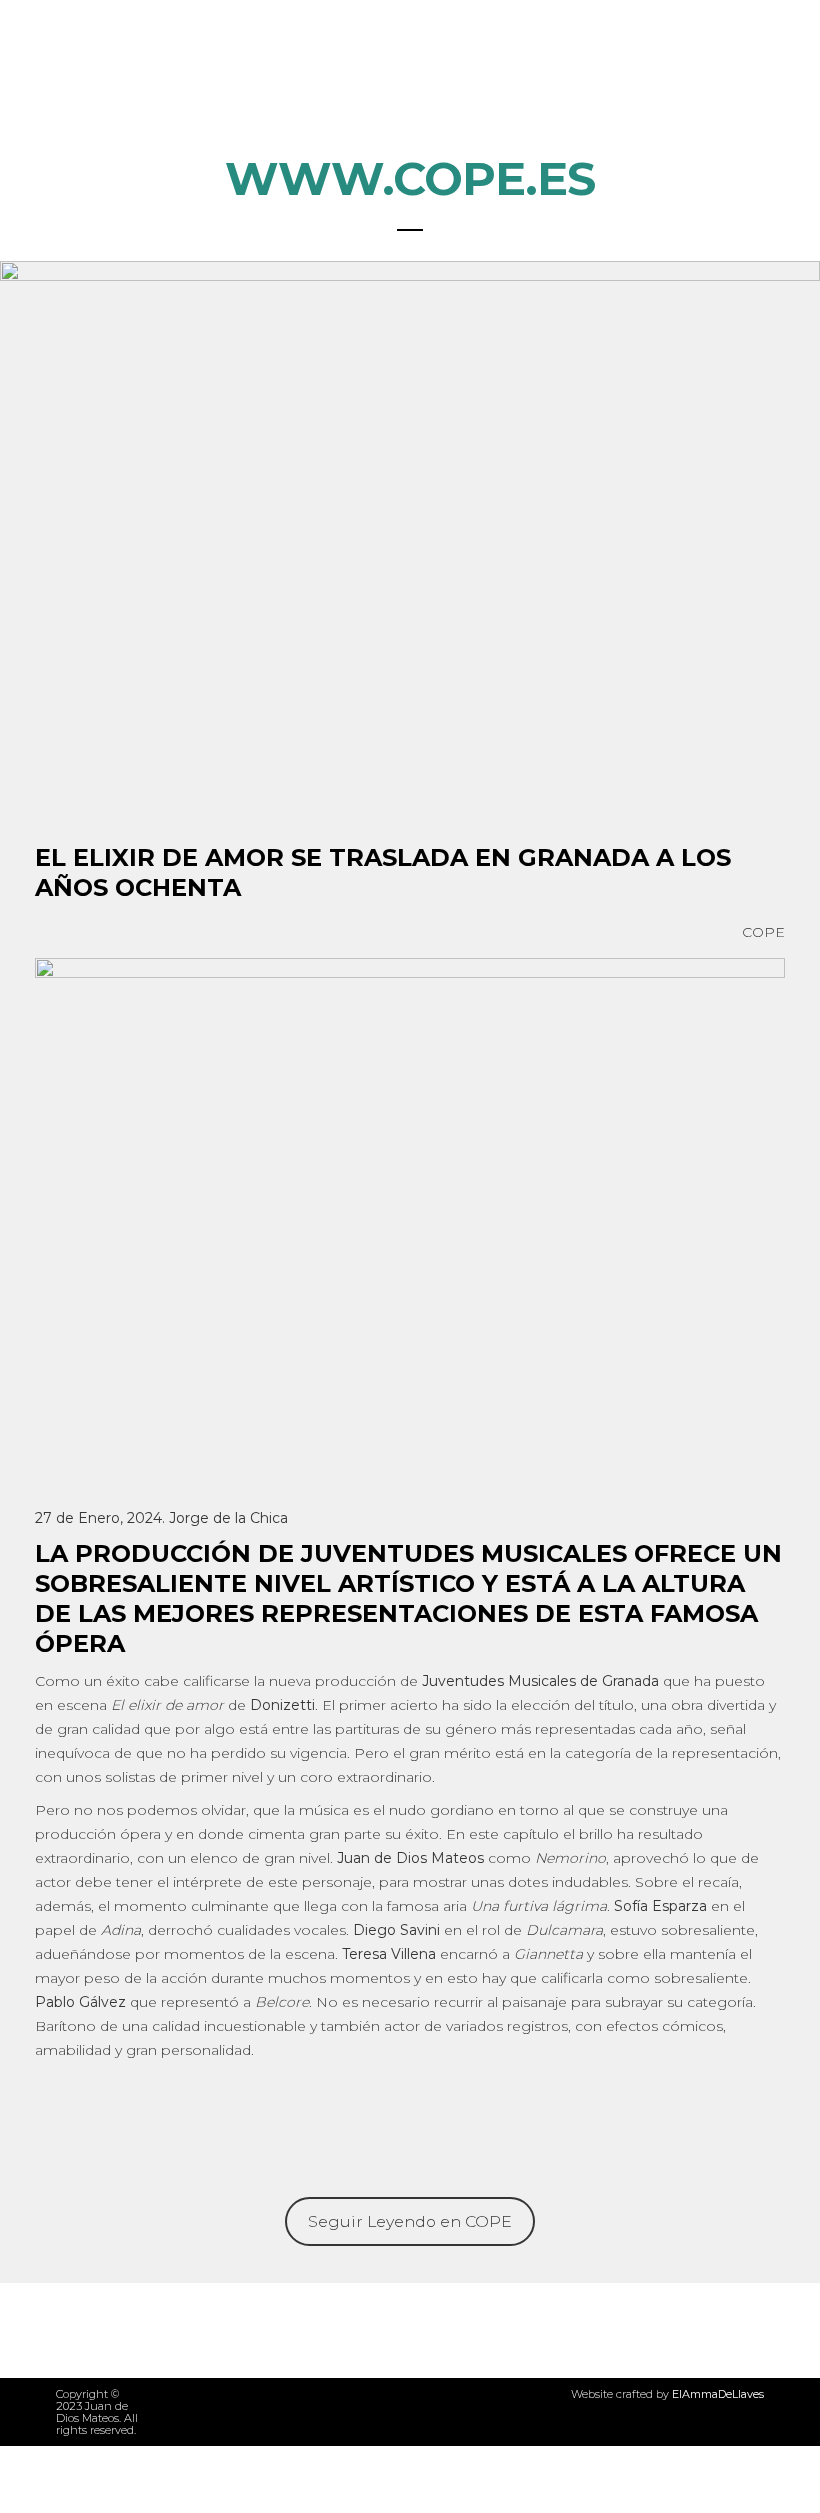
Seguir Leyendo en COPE (410, 2221)
